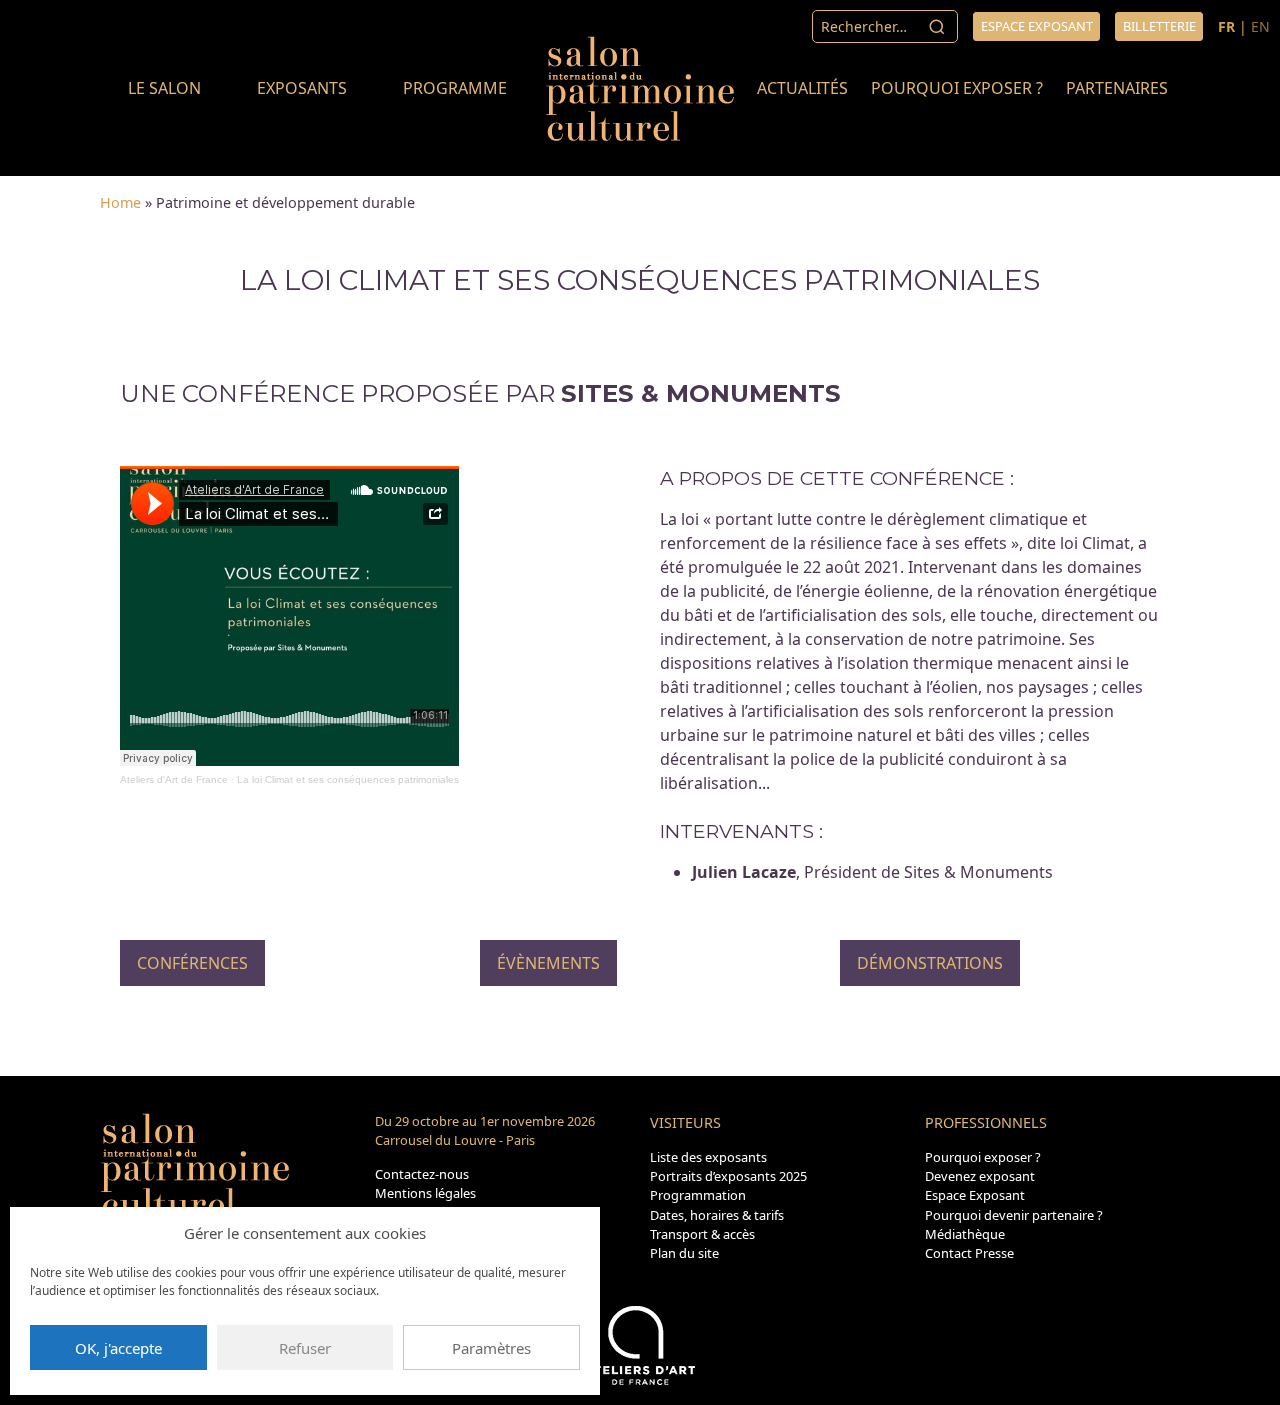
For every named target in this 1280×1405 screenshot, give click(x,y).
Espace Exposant (975, 1195)
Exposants (302, 88)
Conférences (192, 963)
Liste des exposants (708, 1157)
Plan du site (684, 1253)
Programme (455, 88)
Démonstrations (930, 963)
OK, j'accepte (118, 1348)
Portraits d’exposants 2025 (728, 1176)
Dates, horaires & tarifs (717, 1215)
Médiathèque (965, 1234)
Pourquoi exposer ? (957, 88)
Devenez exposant (980, 1176)
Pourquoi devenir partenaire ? (1014, 1215)
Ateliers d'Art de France (174, 779)
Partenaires (1117, 88)
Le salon (164, 88)
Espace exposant (1037, 26)
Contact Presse (969, 1253)
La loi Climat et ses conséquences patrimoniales (348, 779)
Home (120, 202)
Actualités (802, 88)
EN (1260, 26)
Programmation (698, 1195)
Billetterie (1159, 26)
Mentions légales (425, 1193)
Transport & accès (702, 1234)
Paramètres (491, 1348)
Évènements (548, 963)
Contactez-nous (422, 1174)
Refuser (305, 1348)
